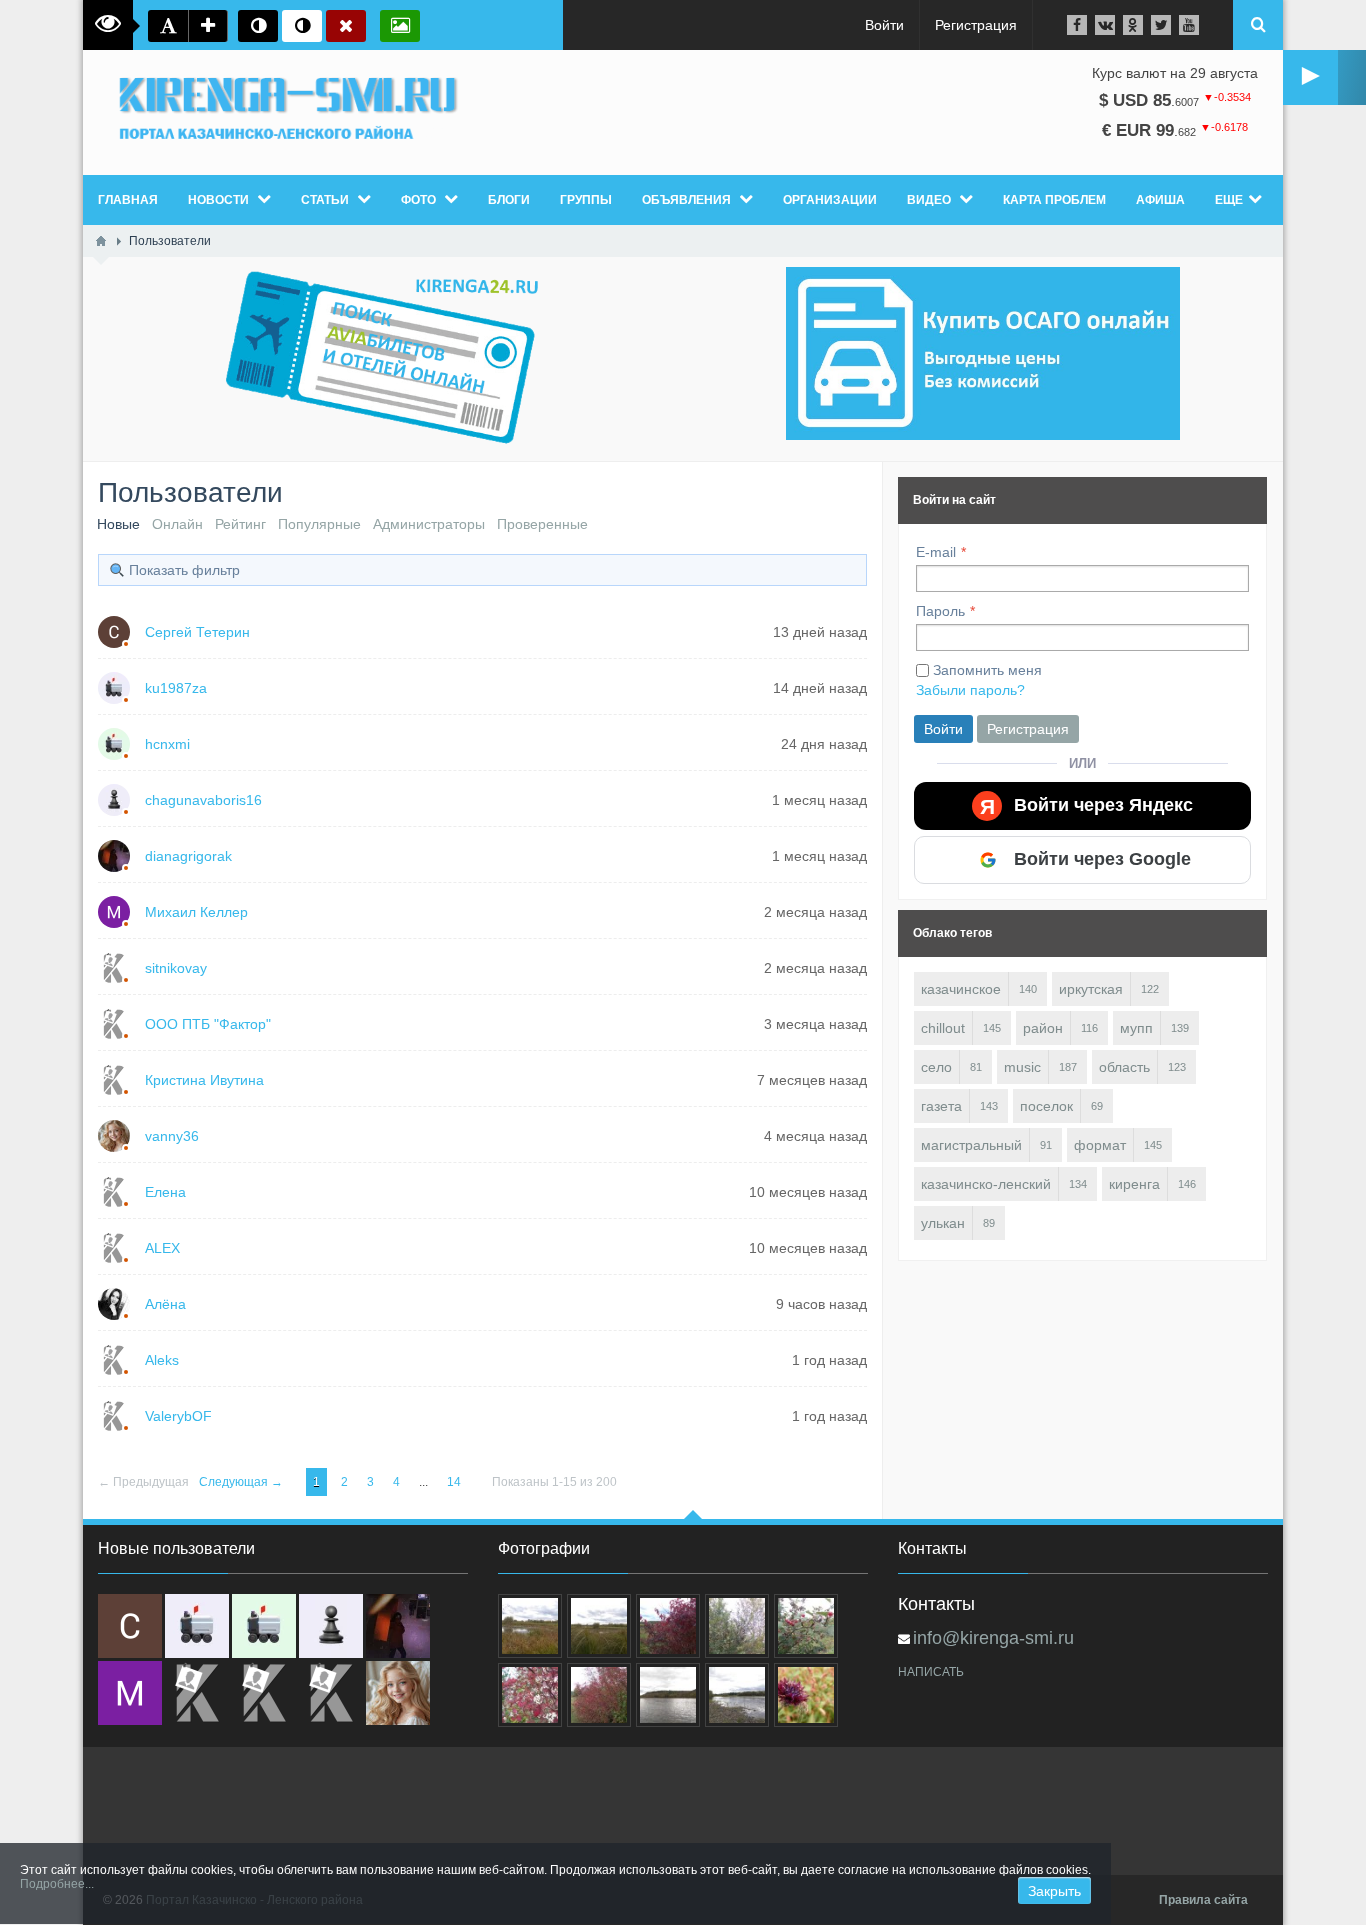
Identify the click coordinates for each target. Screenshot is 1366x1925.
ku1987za (176, 688)
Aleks (162, 1360)
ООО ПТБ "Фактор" (208, 1024)
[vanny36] (398, 1693)
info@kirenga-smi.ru (993, 1638)
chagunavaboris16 (203, 800)
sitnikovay (176, 968)
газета (941, 1106)
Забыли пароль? (970, 690)
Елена (165, 1192)
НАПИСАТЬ (931, 1672)
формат (1100, 1145)
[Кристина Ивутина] (331, 1693)
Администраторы (429, 524)
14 (455, 1482)
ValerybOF (178, 1416)
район (1043, 1028)
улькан (943, 1223)
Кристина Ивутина (204, 1080)
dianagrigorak (188, 856)
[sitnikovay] (197, 1693)
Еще (1229, 200)
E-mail (936, 552)
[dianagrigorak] (398, 1626)
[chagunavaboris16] (331, 1626)
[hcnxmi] (264, 1626)
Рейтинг (240, 524)
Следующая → (242, 1482)
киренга (1134, 1184)
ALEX (162, 1248)
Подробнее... (57, 1884)
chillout (943, 1028)
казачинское (961, 989)
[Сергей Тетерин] (130, 1626)
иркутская (1091, 989)
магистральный (971, 1145)
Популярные (319, 524)
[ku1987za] (197, 1626)
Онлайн (177, 524)
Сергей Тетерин (197, 632)
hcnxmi (167, 744)
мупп (1136, 1028)
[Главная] (101, 241)
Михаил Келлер (196, 912)
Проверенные (542, 524)
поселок (1046, 1106)
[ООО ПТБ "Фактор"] (264, 1693)
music (1022, 1067)
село (936, 1067)
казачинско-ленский (986, 1184)
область (1124, 1067)
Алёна (165, 1304)
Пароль (940, 611)
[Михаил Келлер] (130, 1693)
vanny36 (172, 1136)
